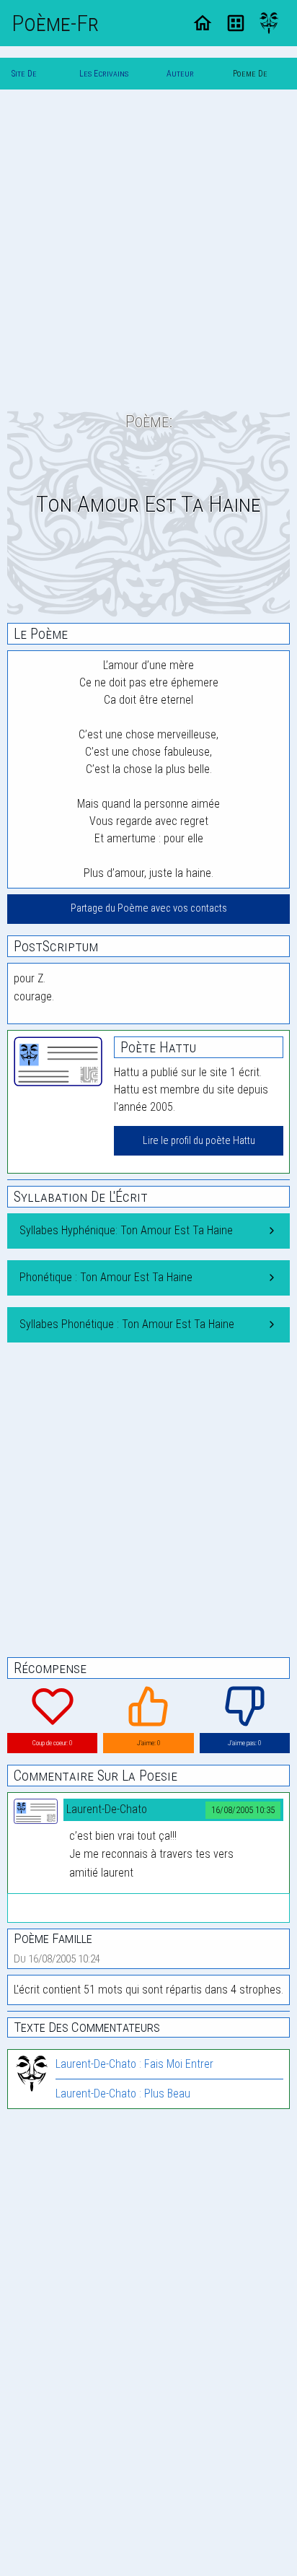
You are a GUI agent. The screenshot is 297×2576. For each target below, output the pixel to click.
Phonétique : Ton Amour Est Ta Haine (106, 1277)
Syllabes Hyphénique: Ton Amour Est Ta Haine (126, 1230)
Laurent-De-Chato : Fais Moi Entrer (134, 2064)
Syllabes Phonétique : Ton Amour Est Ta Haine (127, 1324)
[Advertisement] (148, 250)
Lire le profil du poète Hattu (199, 1141)
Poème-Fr (55, 23)
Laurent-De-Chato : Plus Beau (123, 2093)
